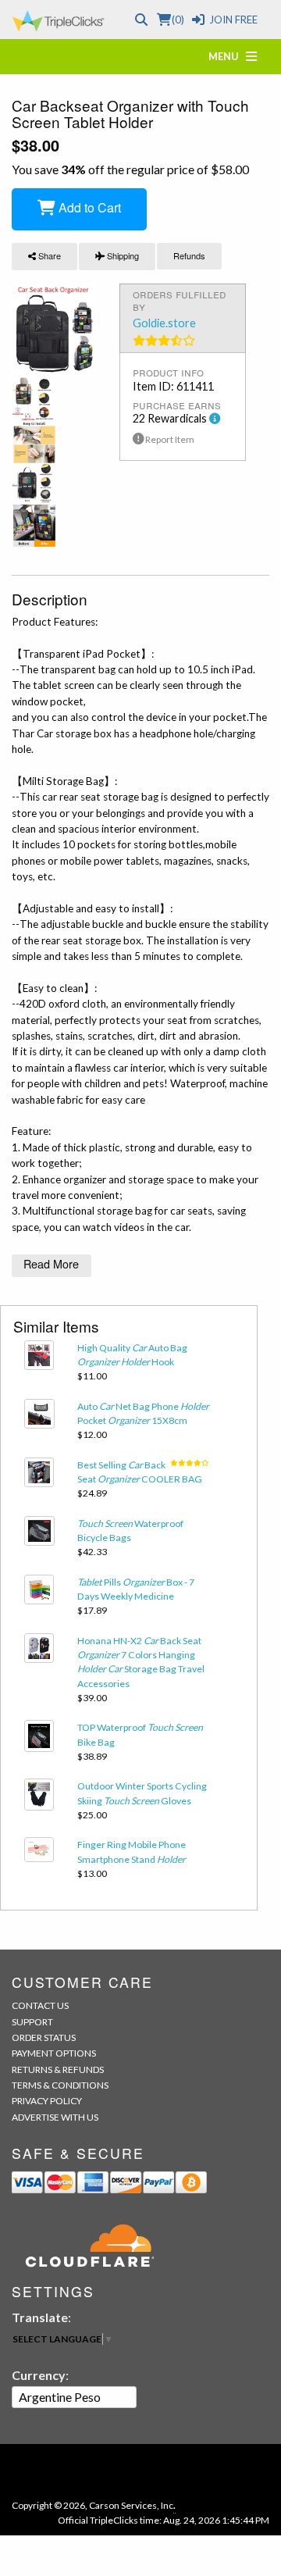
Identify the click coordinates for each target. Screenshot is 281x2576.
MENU (227, 56)
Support (32, 2022)
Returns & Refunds (58, 2069)
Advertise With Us (55, 2117)
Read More (51, 1263)
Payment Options (54, 2053)
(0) (178, 20)
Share (48, 255)
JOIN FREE (233, 20)
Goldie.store (164, 323)
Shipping (122, 255)
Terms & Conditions (60, 2085)
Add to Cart (88, 207)
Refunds (189, 255)
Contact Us (40, 2005)
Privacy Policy (47, 2101)
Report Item (169, 439)
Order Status (44, 2037)
